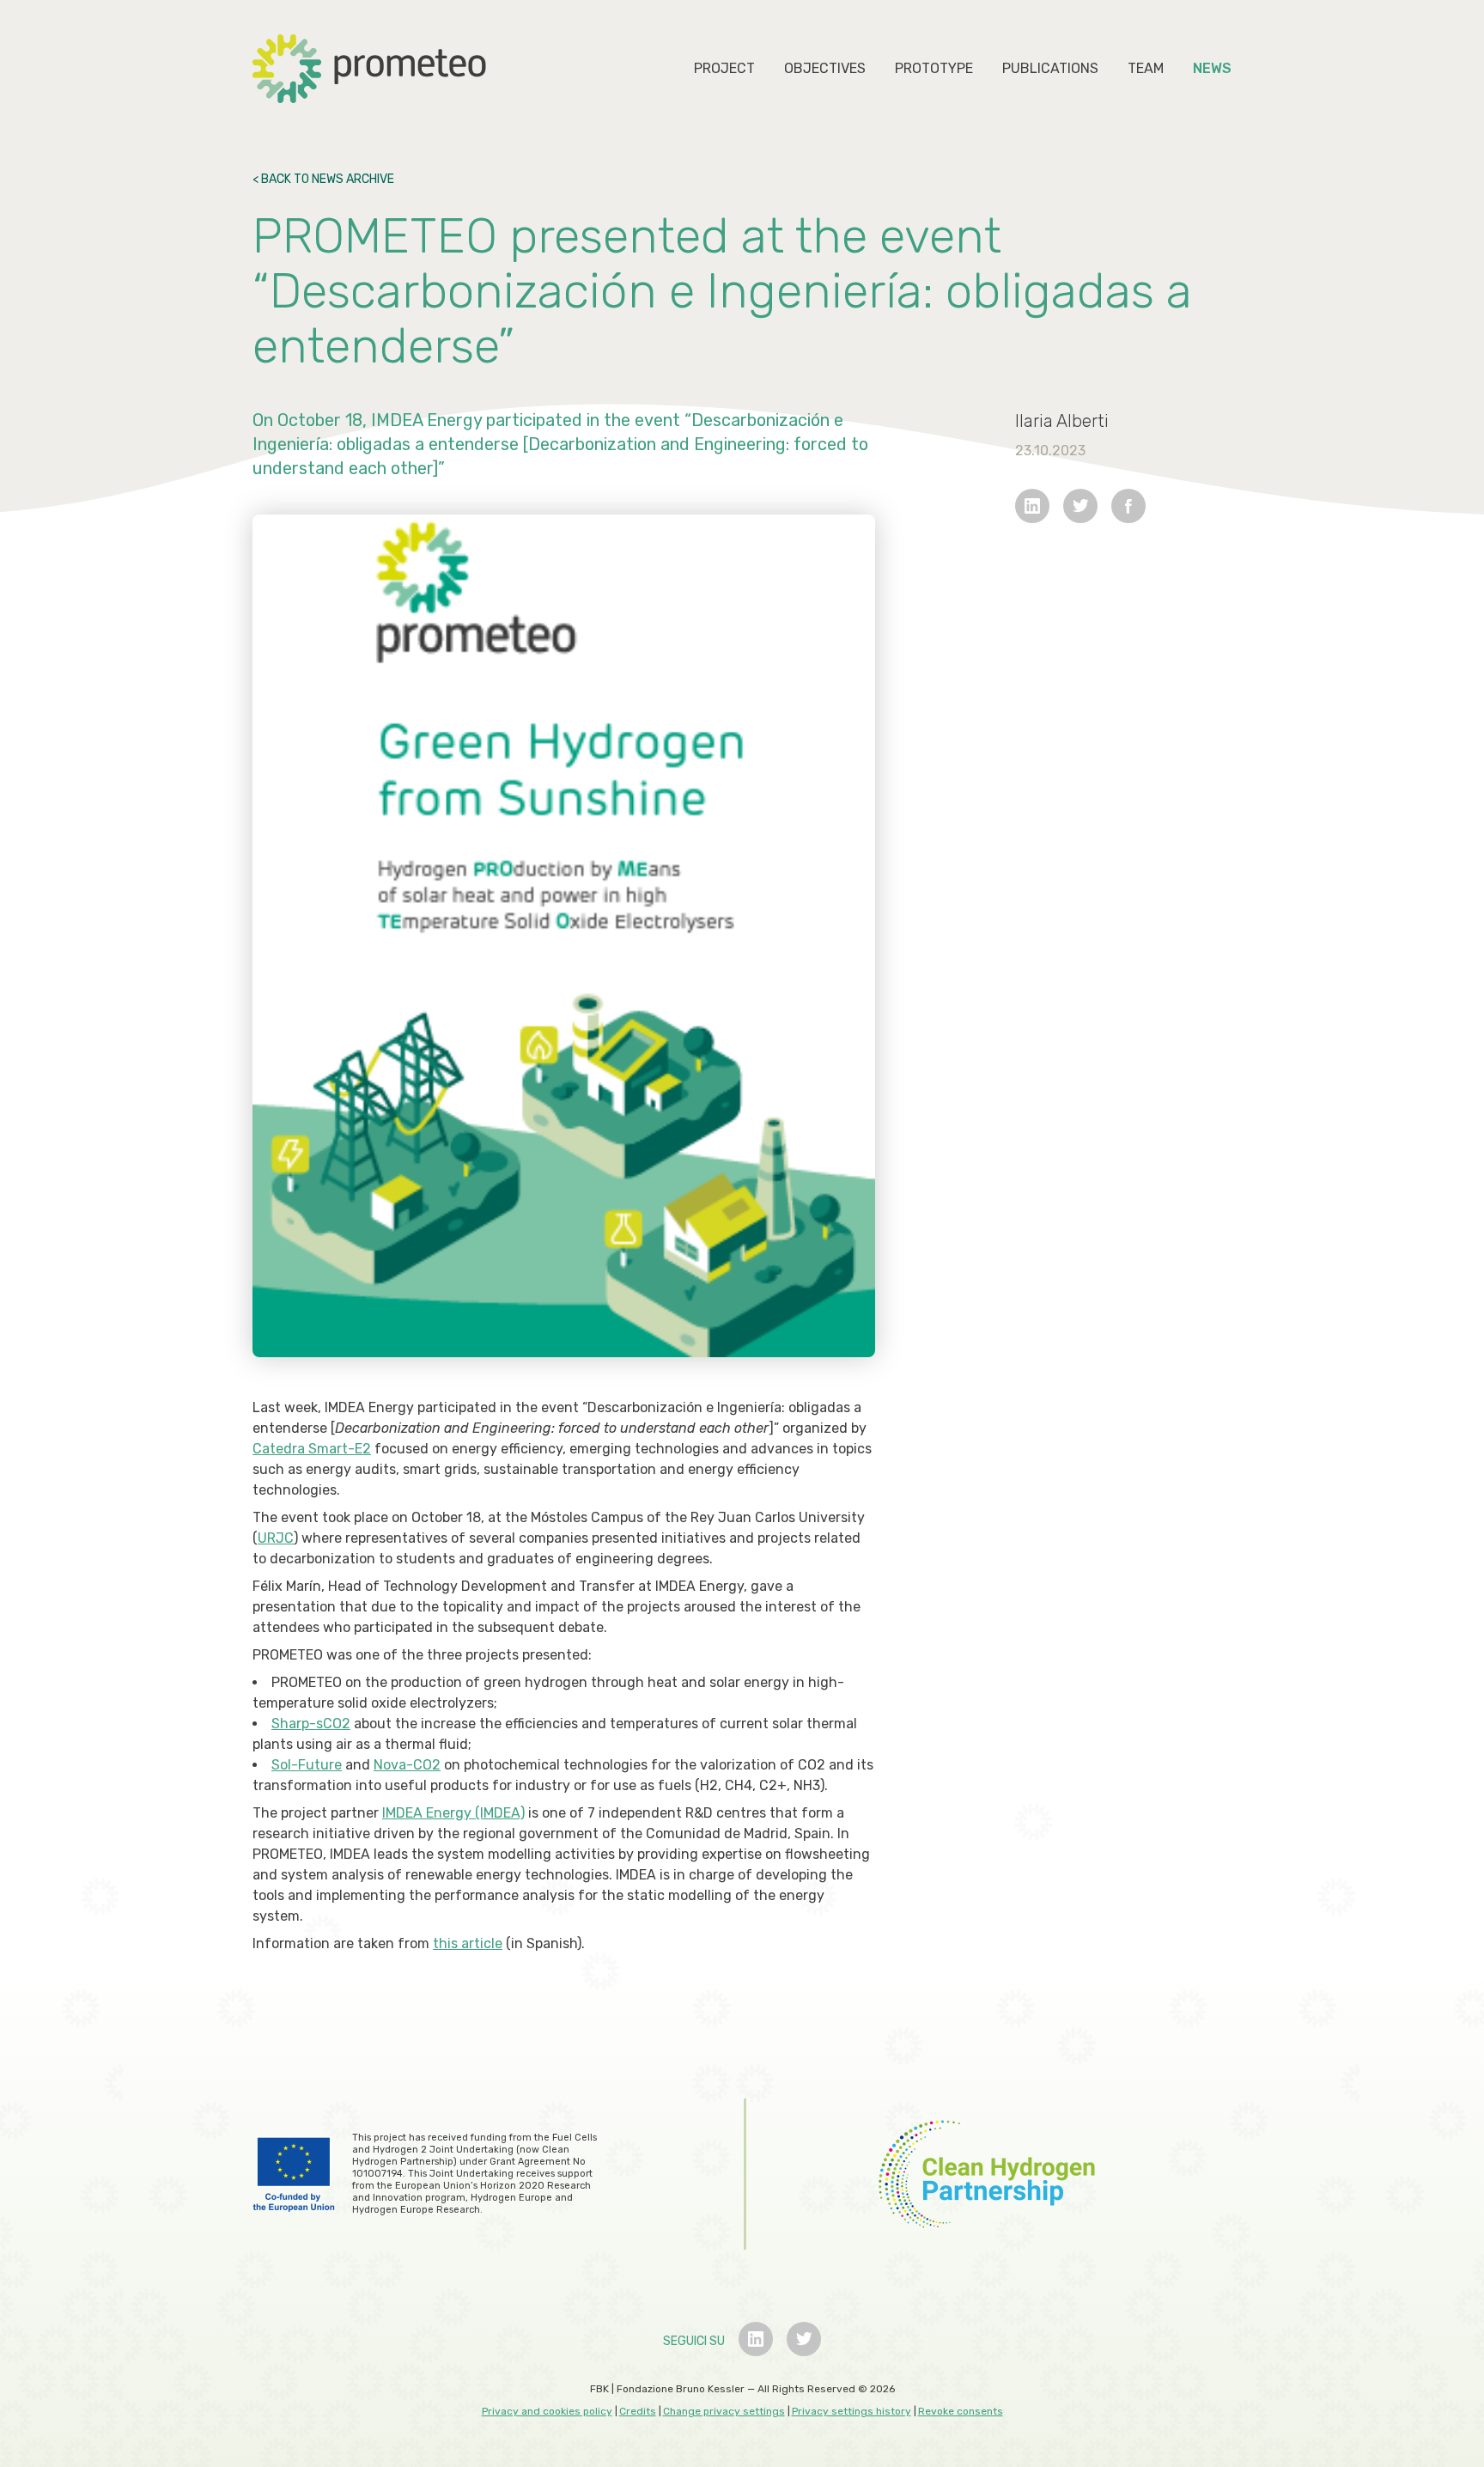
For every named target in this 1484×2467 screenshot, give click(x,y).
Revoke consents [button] (961, 2411)
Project (724, 68)
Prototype (934, 68)
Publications (1050, 68)
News (1212, 68)
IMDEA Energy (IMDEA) (453, 1813)
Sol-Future (307, 1765)
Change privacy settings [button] (724, 2411)
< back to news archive (323, 179)
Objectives (825, 68)
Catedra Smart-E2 (312, 1449)
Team (1146, 68)
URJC (276, 1538)
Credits (638, 2411)
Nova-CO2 (407, 1765)
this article (468, 1943)
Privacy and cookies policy (547, 2411)
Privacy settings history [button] (851, 2411)
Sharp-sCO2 (311, 1724)
